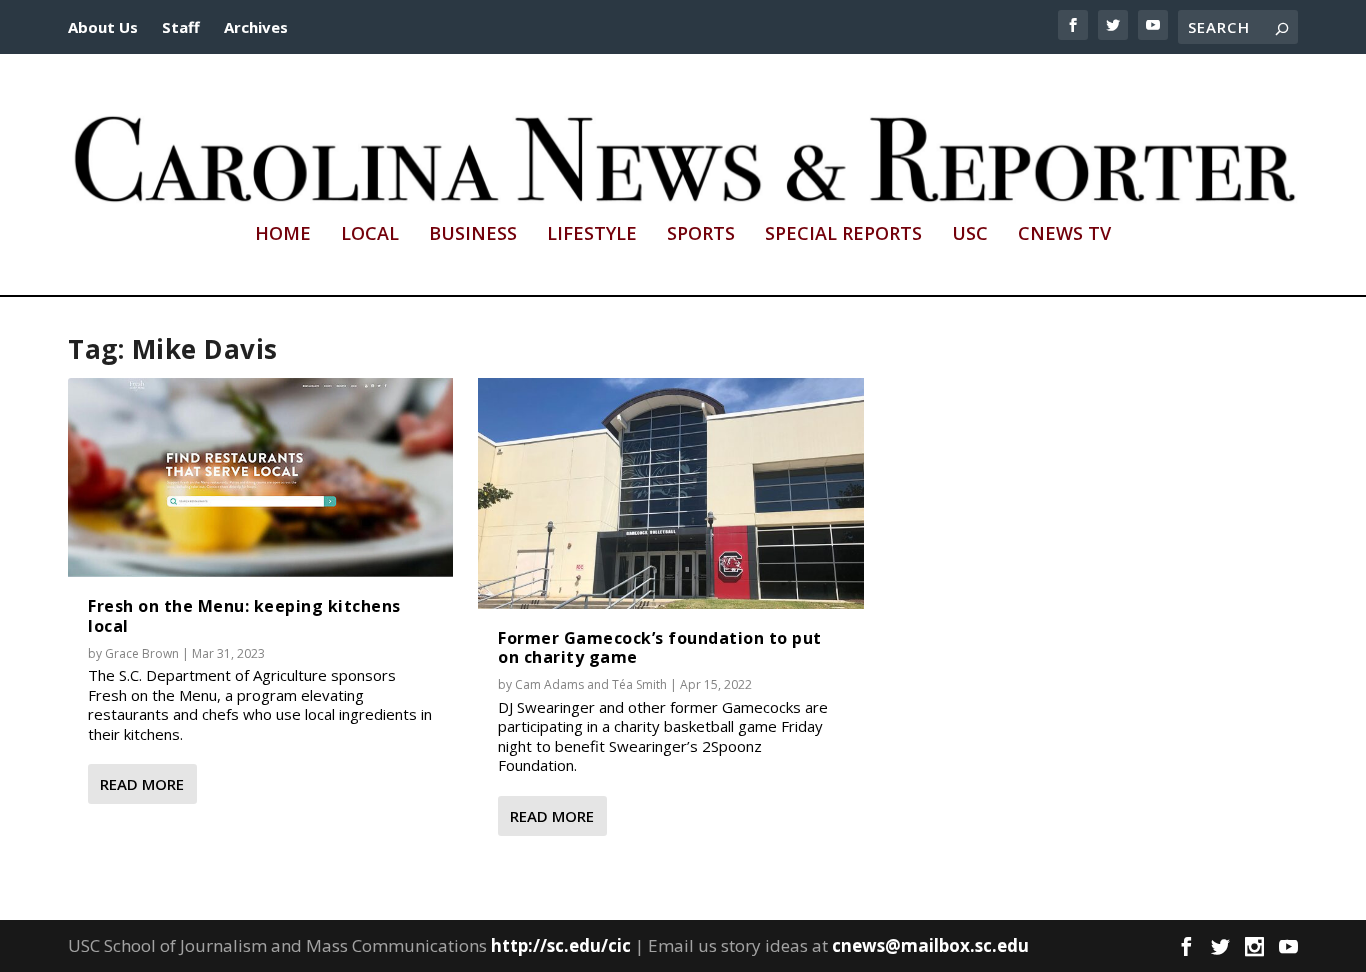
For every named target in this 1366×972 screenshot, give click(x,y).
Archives (256, 27)
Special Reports (843, 235)
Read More (142, 784)
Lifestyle (592, 235)
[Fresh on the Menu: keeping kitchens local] (260, 478)
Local (370, 235)
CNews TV (1064, 235)
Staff (181, 27)
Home (283, 235)
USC (970, 235)
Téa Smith (639, 684)
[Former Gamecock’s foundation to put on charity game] (670, 493)
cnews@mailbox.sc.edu (930, 945)
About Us (103, 27)
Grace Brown (142, 653)
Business (473, 235)
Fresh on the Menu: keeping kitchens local (244, 615)
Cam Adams (549, 684)
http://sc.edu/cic (561, 945)
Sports (701, 235)
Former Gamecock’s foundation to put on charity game (660, 647)
